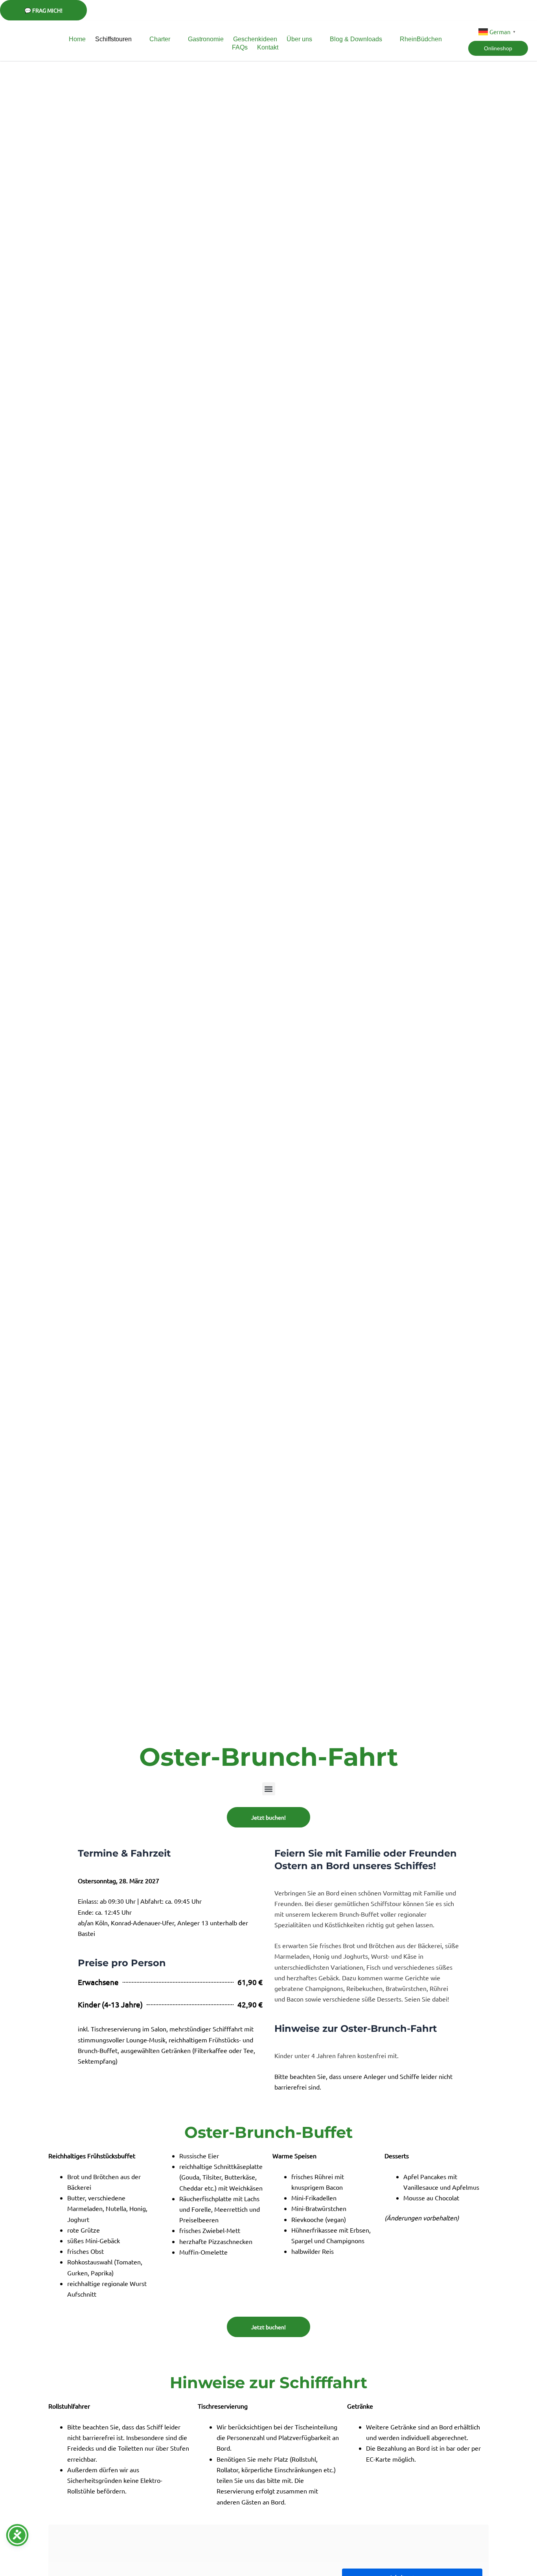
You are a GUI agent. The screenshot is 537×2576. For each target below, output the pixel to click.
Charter (160, 39)
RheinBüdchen (421, 39)
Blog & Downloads (356, 39)
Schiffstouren (113, 39)
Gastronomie (206, 39)
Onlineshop (498, 48)
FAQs (240, 47)
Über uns (299, 39)
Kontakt (268, 47)
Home (77, 39)
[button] (269, 1789)
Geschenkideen (255, 39)
